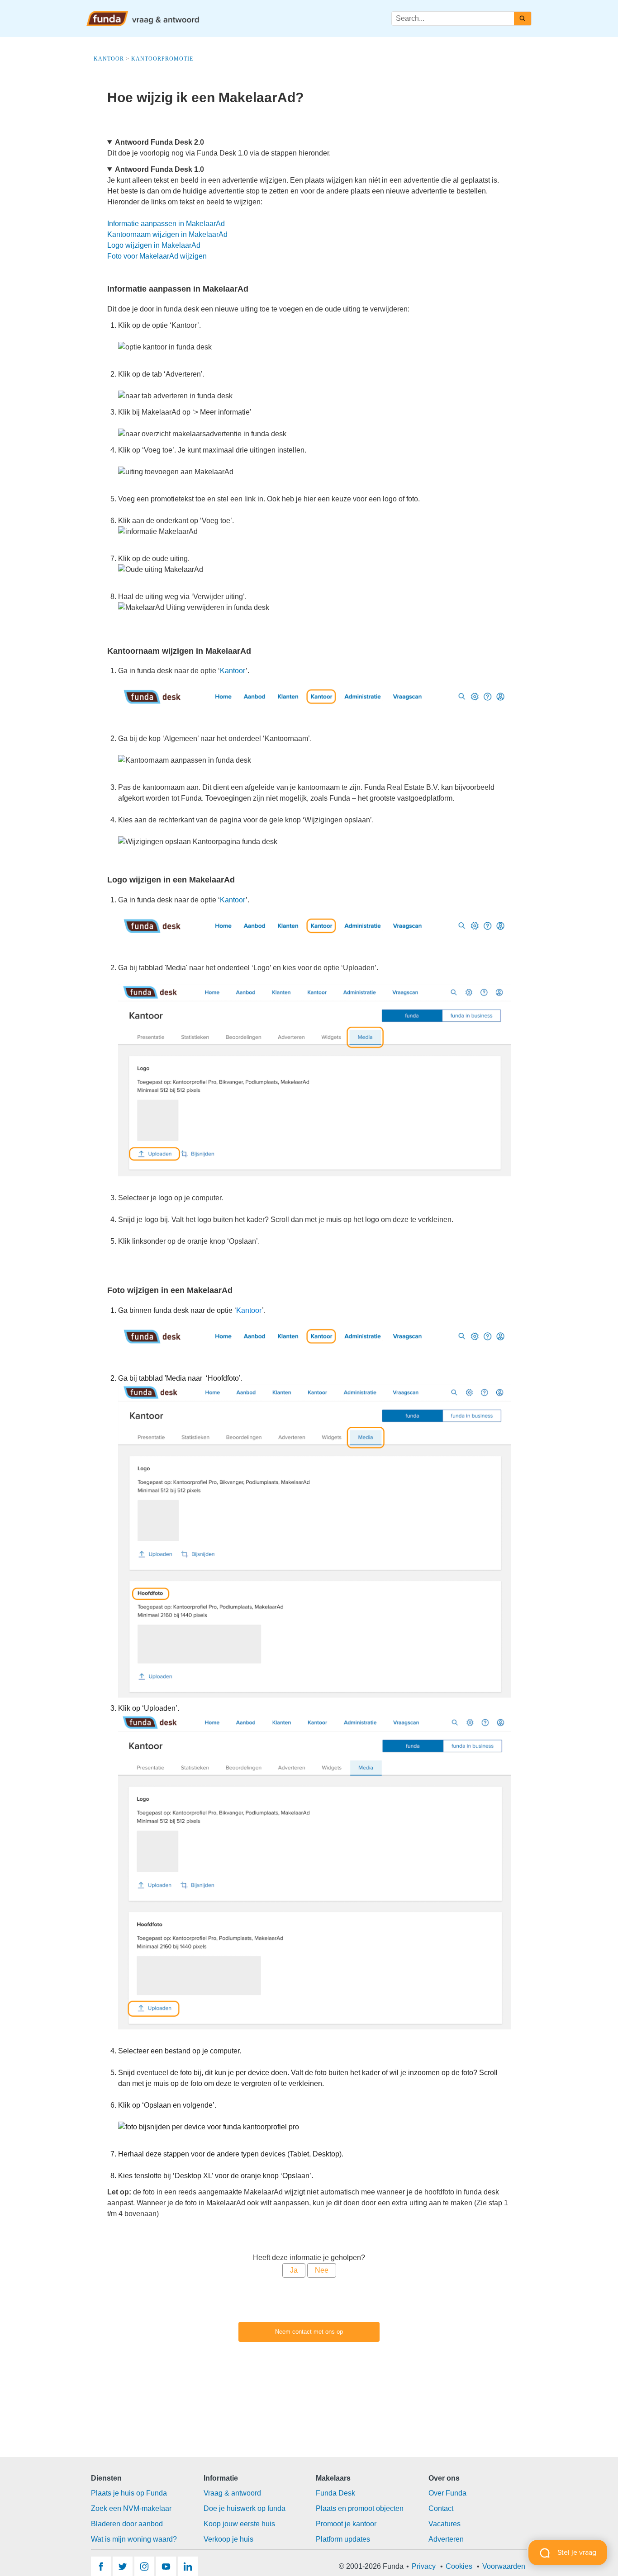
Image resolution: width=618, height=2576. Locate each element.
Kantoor (233, 671)
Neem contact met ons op (309, 2332)
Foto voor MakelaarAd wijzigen (157, 256)
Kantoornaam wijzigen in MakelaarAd (167, 234)
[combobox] (453, 19)
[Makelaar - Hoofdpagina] (143, 19)
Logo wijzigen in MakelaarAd (154, 245)
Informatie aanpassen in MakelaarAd (166, 224)
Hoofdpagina (332, 18)
